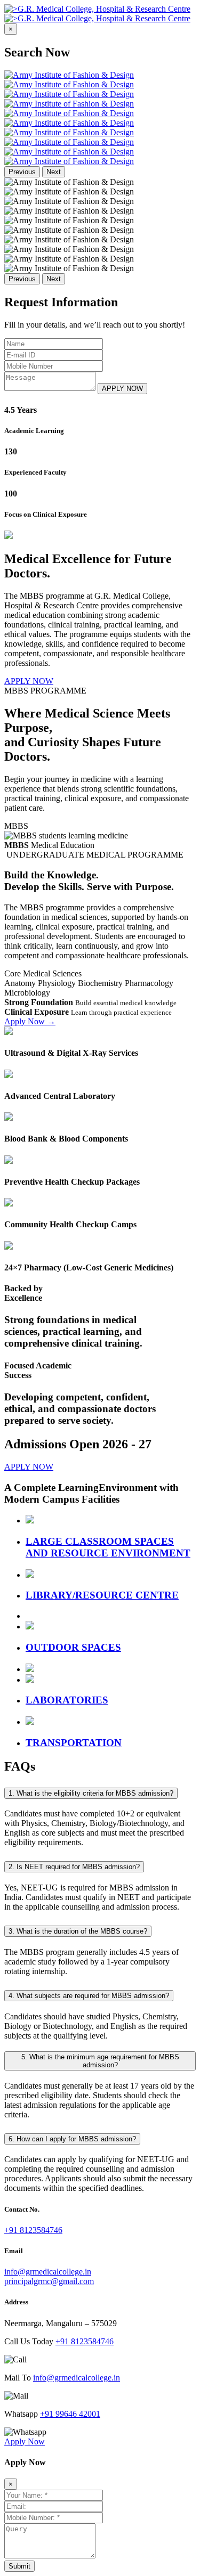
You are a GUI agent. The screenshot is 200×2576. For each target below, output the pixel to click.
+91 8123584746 (33, 2230)
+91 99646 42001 (70, 2414)
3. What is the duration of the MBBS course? (78, 1931)
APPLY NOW (122, 389)
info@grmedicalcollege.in (48, 2272)
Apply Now (30, 1021)
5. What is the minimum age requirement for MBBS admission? (100, 2061)
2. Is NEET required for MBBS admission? (74, 1867)
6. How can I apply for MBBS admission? (72, 2139)
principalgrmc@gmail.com (49, 2281)
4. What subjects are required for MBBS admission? (89, 1996)
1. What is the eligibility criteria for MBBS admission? (91, 1793)
